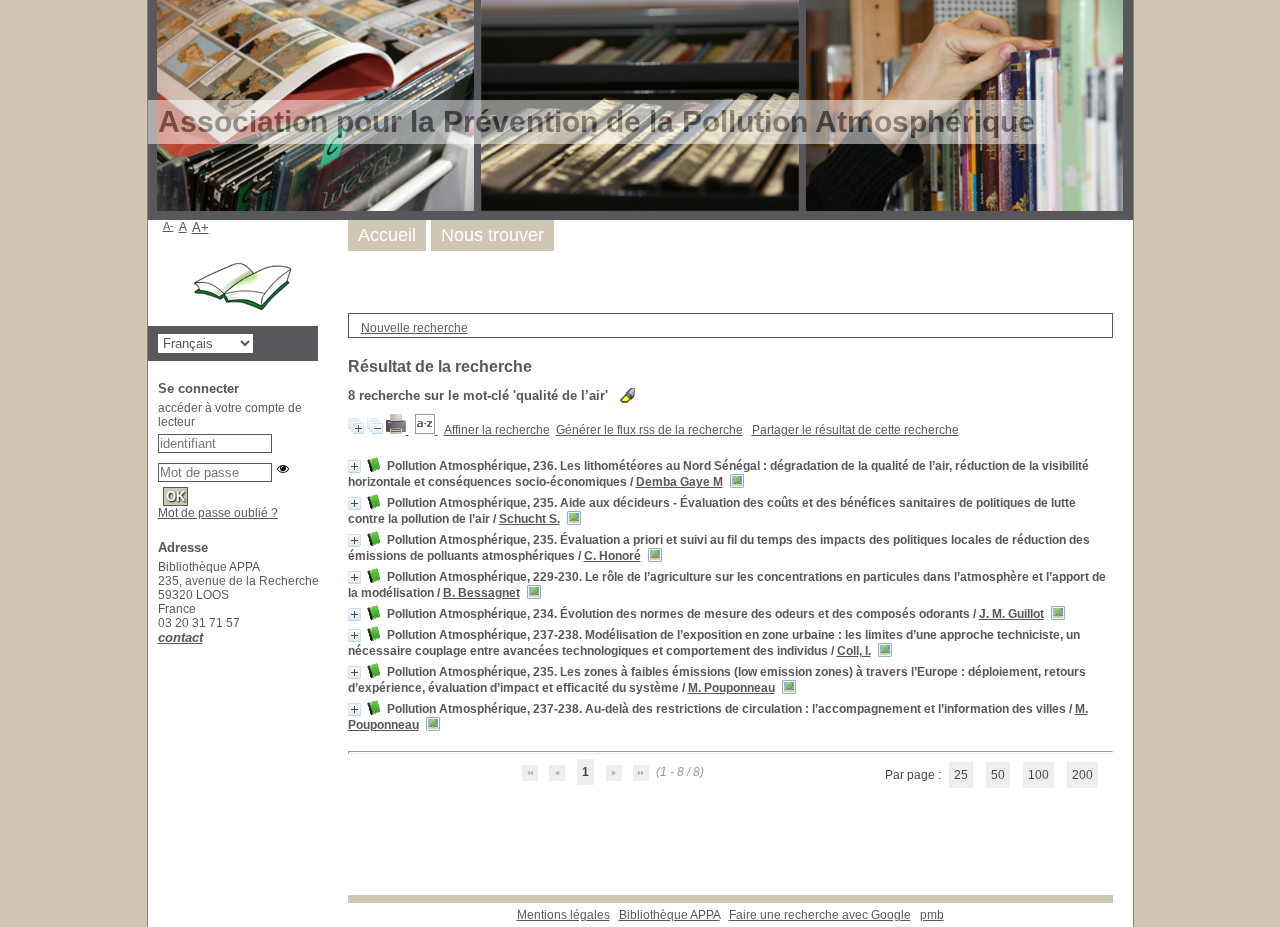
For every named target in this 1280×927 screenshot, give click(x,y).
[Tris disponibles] (426, 430)
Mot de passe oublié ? (218, 513)
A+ (200, 227)
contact (180, 637)
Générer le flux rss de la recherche (649, 430)
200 (1082, 775)
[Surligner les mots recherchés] (627, 395)
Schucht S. (529, 519)
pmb (932, 915)
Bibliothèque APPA (669, 915)
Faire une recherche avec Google (820, 915)
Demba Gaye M (679, 482)
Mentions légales (563, 915)
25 (961, 775)
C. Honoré (612, 556)
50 (998, 775)
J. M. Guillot (1011, 614)
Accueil (387, 235)
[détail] (354, 466)
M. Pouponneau (731, 688)
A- (168, 226)
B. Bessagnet (481, 593)
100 (1038, 775)
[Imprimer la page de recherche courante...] (397, 430)
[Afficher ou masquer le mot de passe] (283, 469)
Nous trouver (492, 235)
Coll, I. (854, 651)
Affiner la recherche (497, 430)
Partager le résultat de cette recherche (855, 430)
